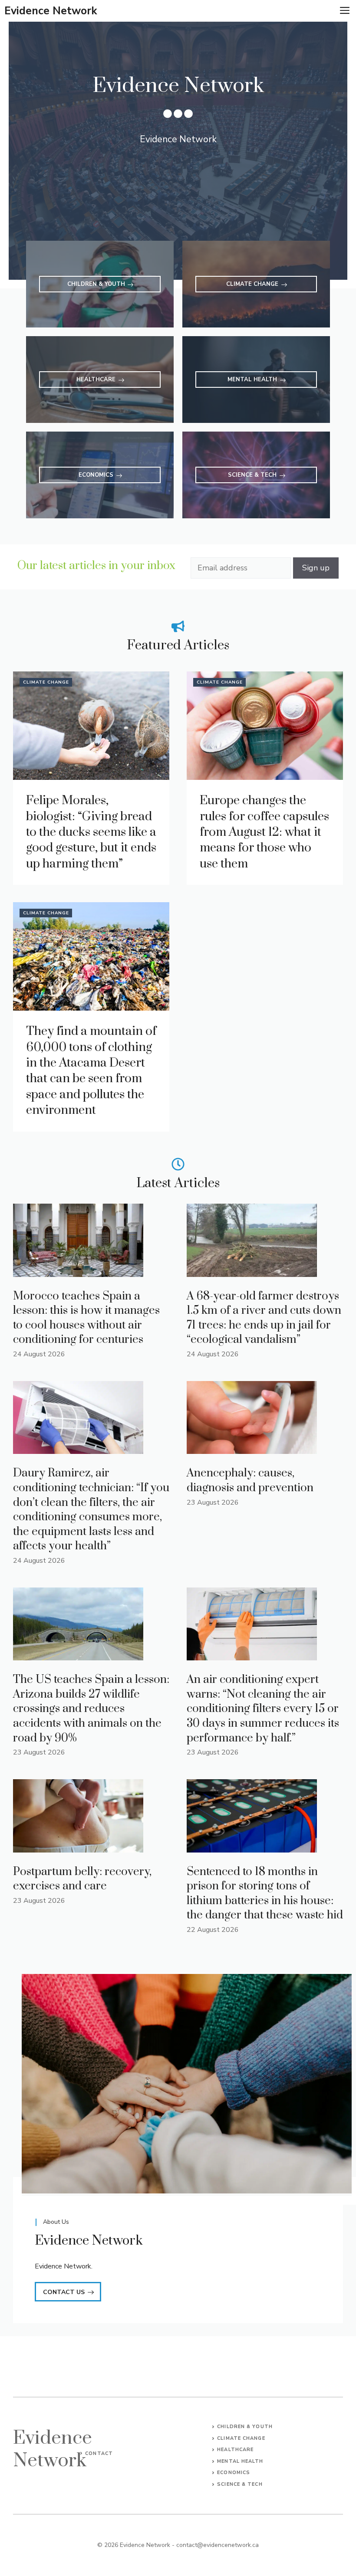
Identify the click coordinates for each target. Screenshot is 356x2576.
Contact (99, 2453)
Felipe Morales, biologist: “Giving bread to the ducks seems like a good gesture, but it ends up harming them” (91, 832)
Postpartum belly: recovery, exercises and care (82, 1879)
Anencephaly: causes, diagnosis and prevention (250, 1481)
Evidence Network (51, 11)
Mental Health (240, 2461)
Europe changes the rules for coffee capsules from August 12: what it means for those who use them (264, 832)
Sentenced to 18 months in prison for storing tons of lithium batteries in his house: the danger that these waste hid (265, 1894)
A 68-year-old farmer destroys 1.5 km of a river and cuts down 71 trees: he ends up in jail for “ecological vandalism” (264, 1318)
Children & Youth (245, 2427)
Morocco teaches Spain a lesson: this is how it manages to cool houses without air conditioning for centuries (86, 1318)
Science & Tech (240, 2484)
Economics (234, 2473)
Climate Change (46, 682)
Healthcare (235, 2450)
